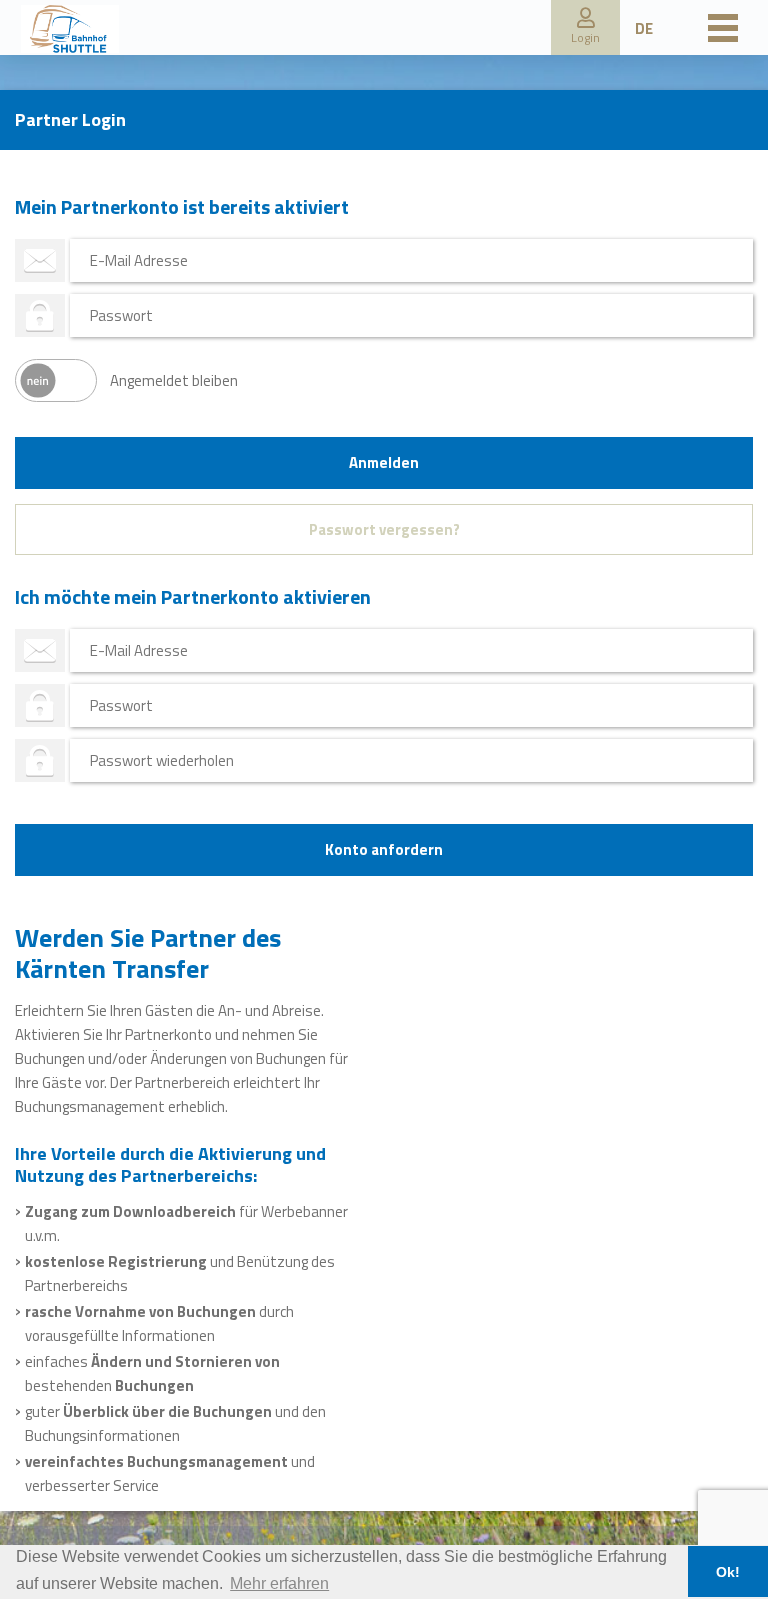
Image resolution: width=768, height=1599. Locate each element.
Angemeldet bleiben (174, 380)
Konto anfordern (384, 849)
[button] (585, 27)
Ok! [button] (728, 1572)
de (644, 28)
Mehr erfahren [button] (279, 1583)
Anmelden (384, 462)
